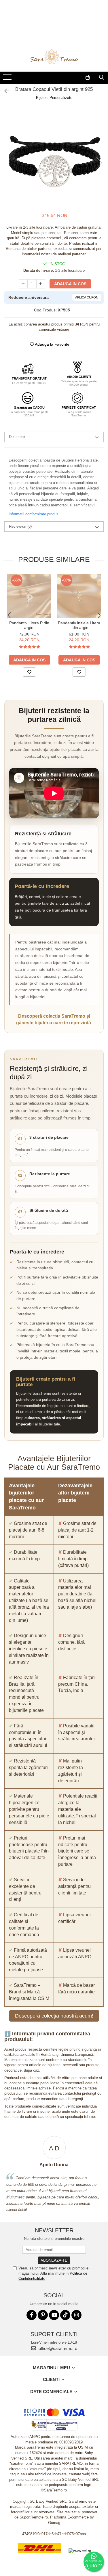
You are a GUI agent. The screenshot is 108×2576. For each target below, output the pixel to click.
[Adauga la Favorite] (29, 672)
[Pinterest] (43, 2315)
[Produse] (8, 79)
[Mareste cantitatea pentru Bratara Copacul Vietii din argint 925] (41, 284)
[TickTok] (65, 2315)
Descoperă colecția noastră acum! (54, 2016)
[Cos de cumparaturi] (88, 77)
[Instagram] (76, 2315)
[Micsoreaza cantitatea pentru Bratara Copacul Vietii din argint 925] (23, 284)
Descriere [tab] (17, 437)
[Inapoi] (4, 91)
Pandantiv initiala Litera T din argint (79, 625)
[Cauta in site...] (102, 77)
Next (99, 163)
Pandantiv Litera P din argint (29, 625)
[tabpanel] (54, 157)
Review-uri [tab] (20, 526)
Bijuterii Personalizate (54, 98)
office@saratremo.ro (57, 2348)
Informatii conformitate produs (34, 514)
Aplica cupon (87, 297)
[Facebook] (32, 2315)
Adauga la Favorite (52, 344)
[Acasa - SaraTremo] (54, 57)
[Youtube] (54, 2315)
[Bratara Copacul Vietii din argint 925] (54, 157)
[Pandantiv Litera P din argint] (29, 596)
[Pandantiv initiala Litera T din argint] (79, 596)
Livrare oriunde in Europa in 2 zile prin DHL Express (39, 2557)
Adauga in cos (70, 284)
